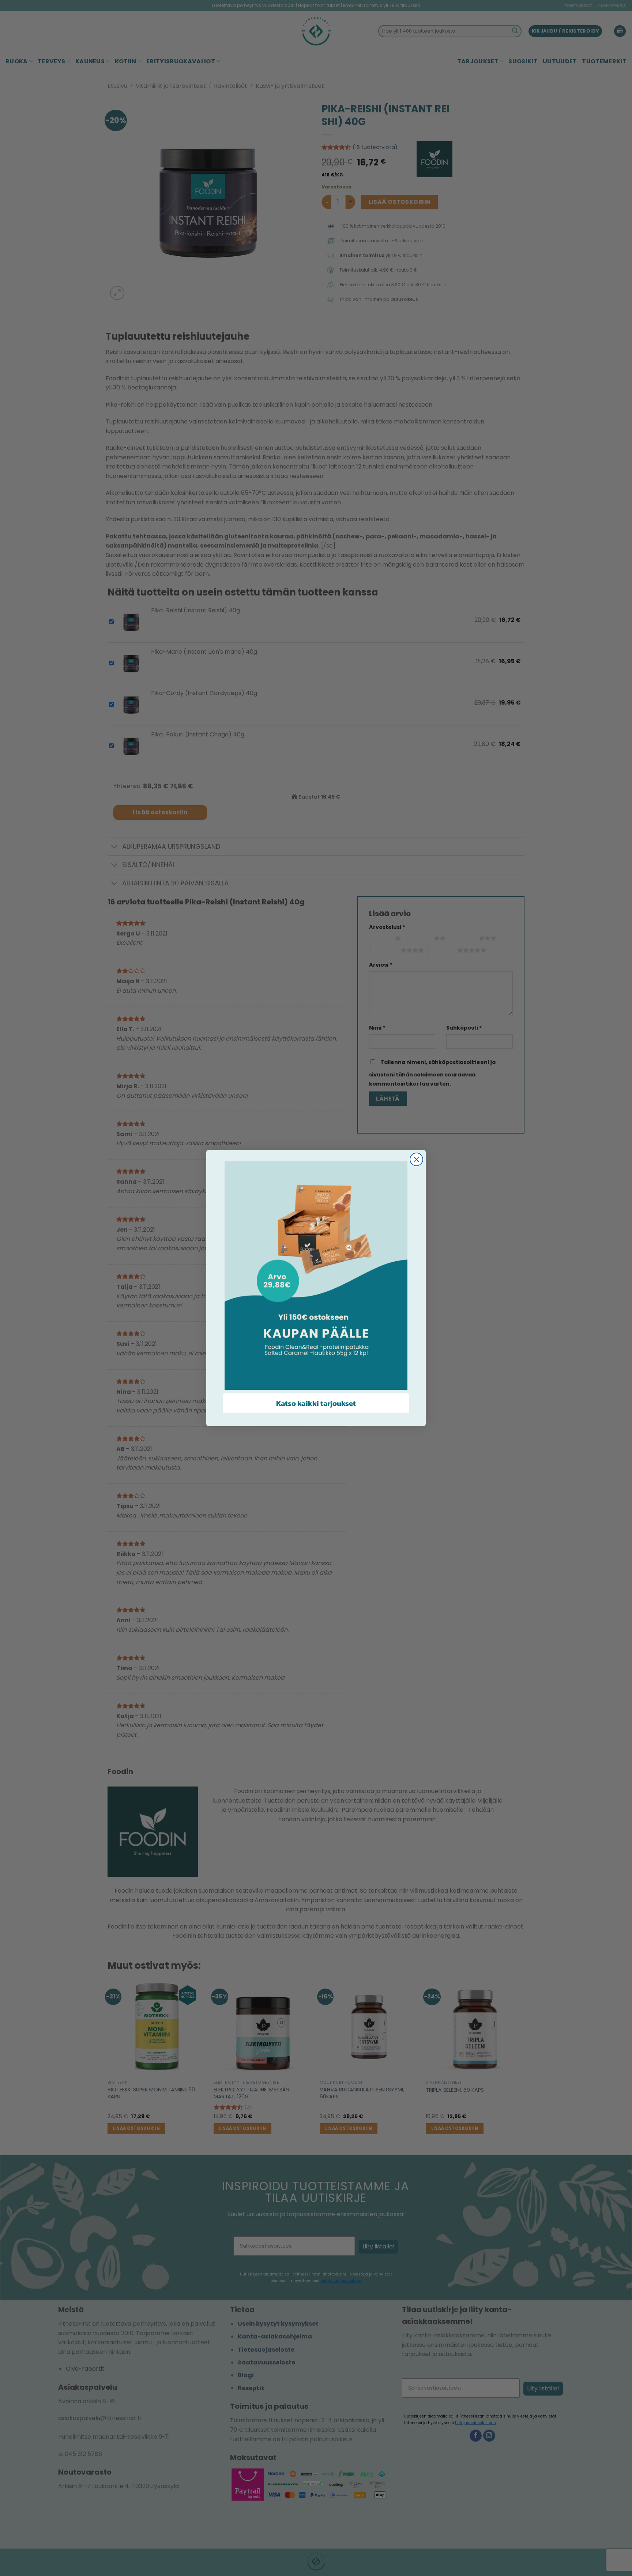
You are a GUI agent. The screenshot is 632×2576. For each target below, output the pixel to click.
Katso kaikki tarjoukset (316, 1403)
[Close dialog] (416, 1159)
